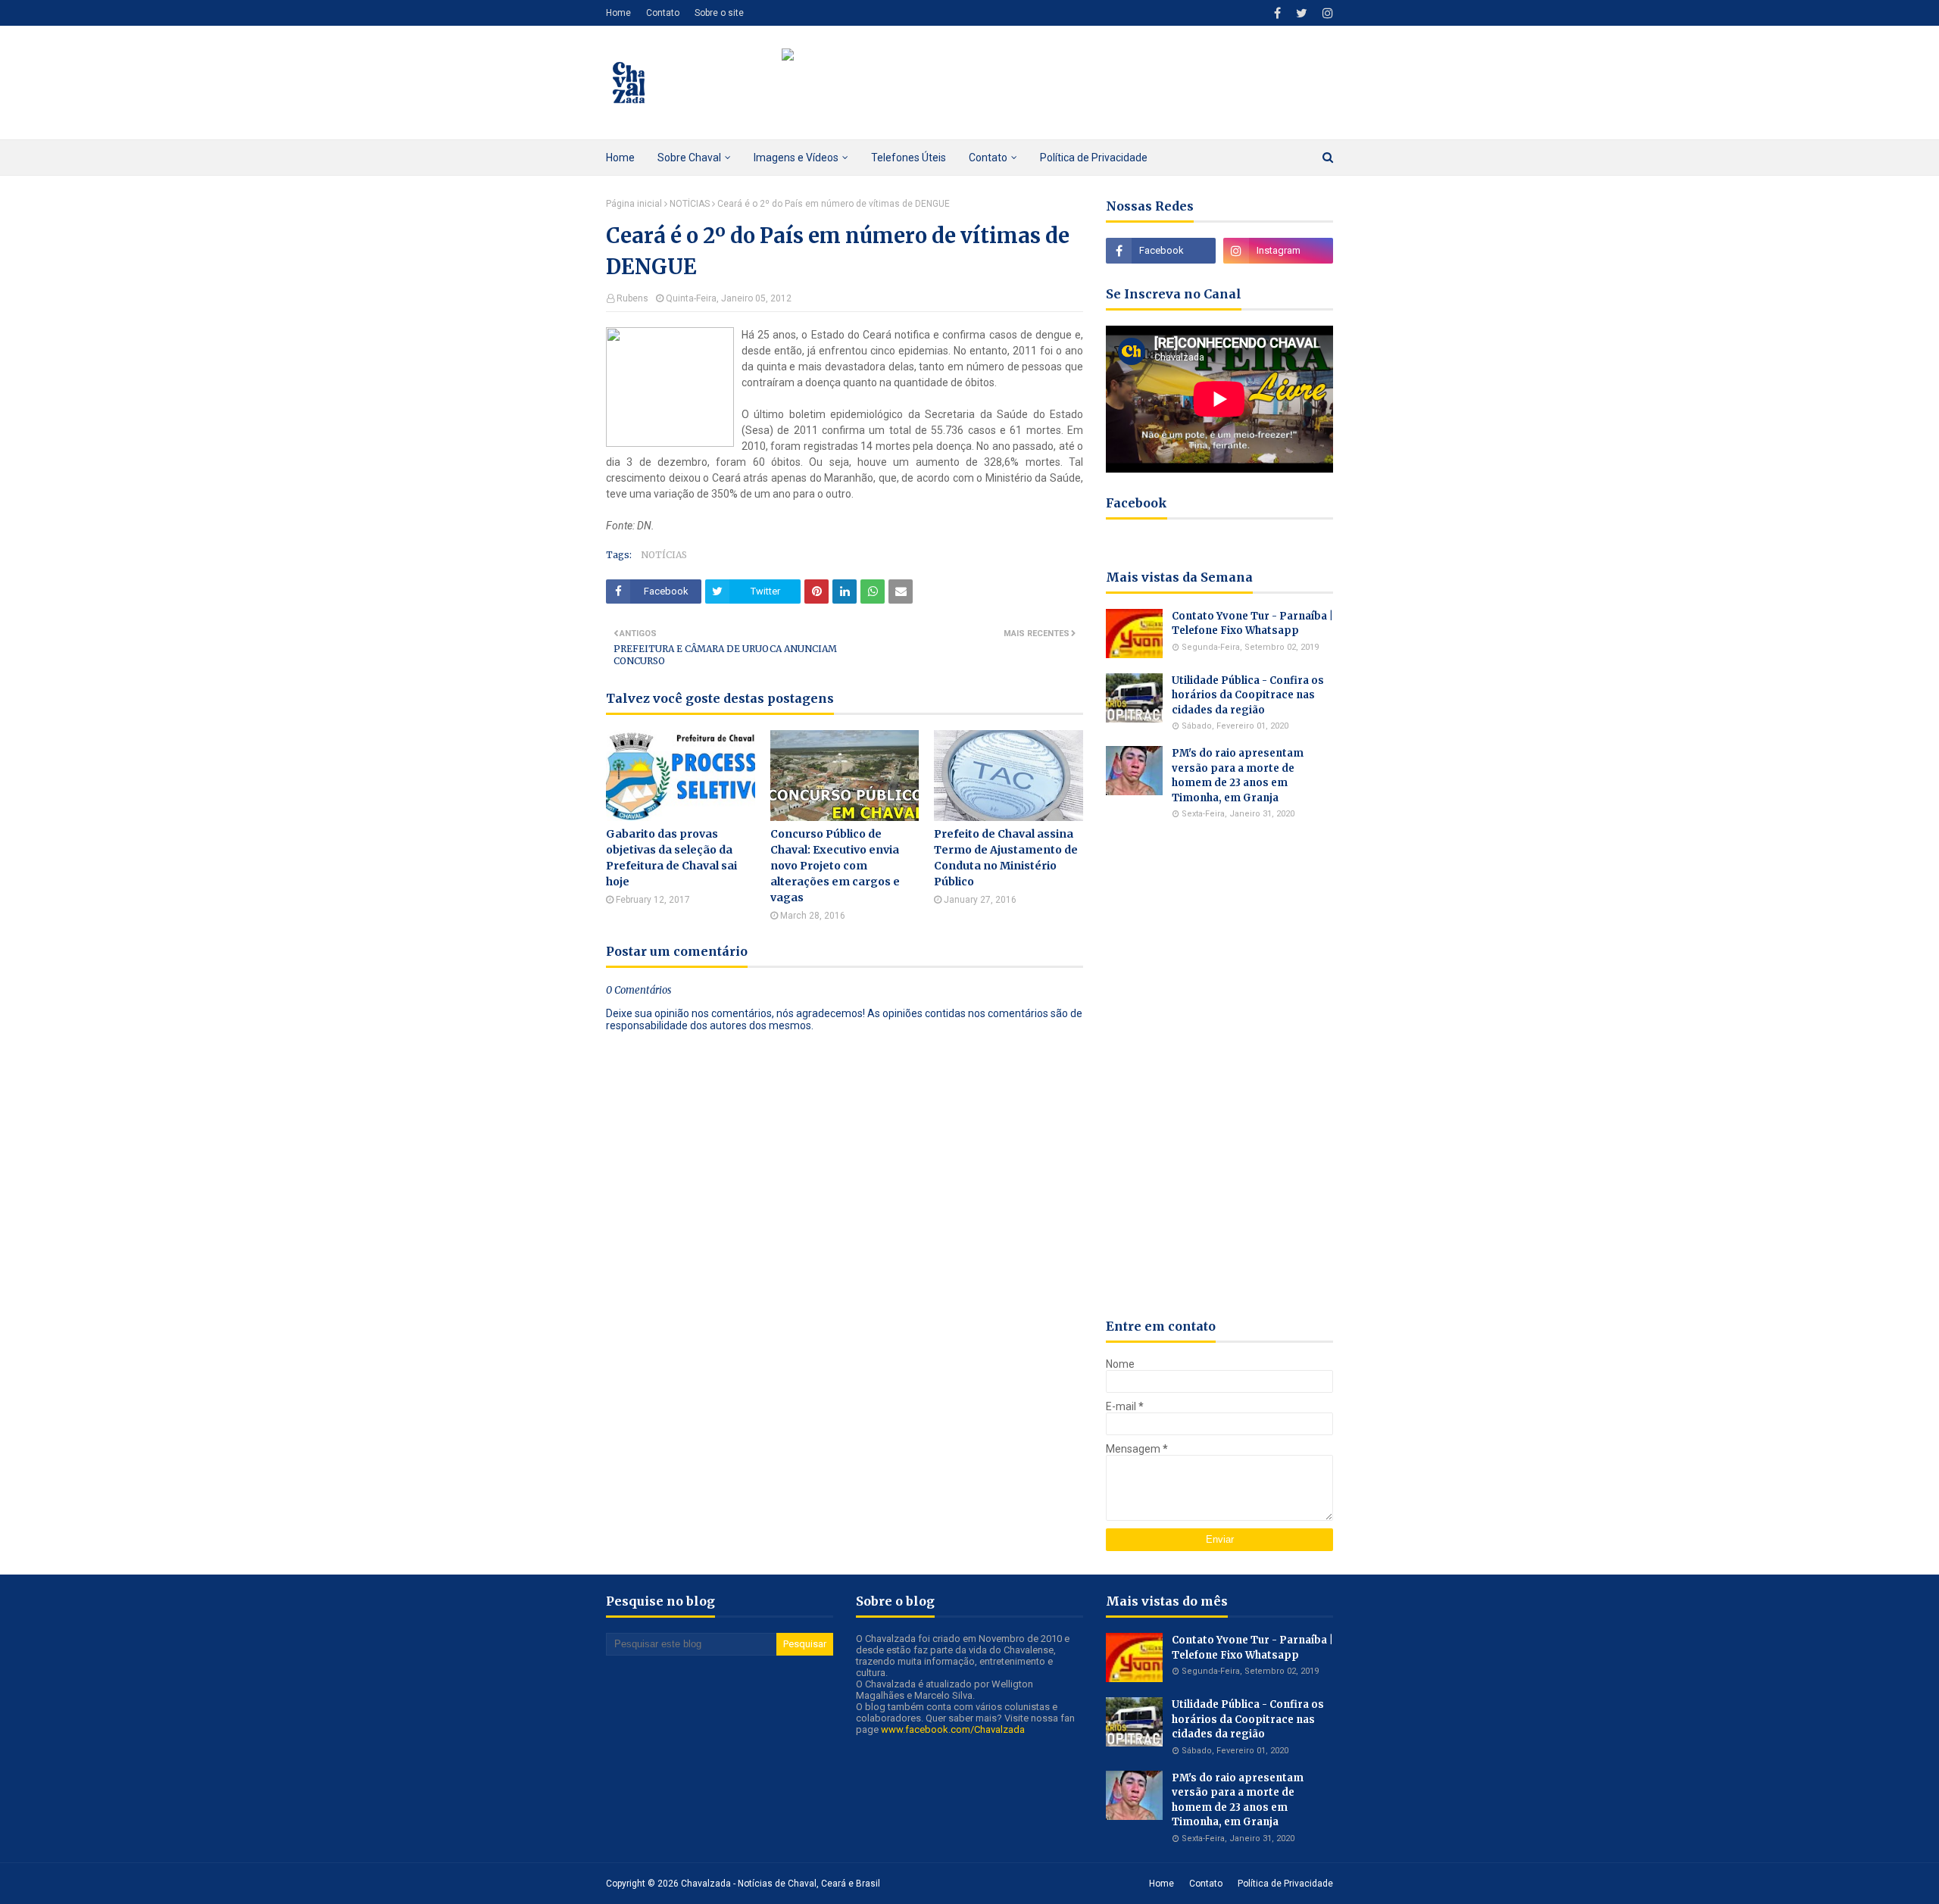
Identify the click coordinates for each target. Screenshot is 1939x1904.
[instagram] (1326, 13)
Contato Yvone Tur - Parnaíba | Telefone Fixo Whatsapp (1252, 624)
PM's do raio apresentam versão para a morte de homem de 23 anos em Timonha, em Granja (1238, 776)
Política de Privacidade (1285, 1884)
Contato (663, 13)
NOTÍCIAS (690, 204)
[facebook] (1277, 13)
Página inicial (634, 204)
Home (618, 13)
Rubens (632, 298)
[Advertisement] (1219, 1069)
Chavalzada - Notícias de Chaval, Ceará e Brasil (781, 1884)
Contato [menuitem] (988, 158)
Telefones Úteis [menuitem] (909, 158)
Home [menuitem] (620, 158)
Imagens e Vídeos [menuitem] (796, 158)
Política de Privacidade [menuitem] (1094, 158)
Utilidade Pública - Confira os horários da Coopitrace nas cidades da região (1248, 695)
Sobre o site (719, 13)
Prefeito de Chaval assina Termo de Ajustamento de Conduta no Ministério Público (1006, 858)
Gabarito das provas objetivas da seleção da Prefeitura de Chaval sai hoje (671, 858)
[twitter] (1302, 13)
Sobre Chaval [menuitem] (689, 158)
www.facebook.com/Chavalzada (953, 1729)
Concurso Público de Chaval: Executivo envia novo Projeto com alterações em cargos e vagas (835, 866)
